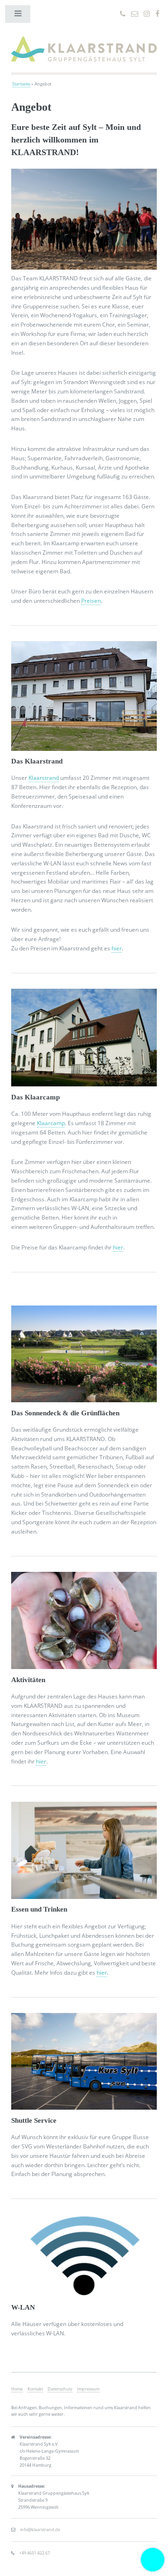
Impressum (88, 2389)
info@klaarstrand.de (40, 2530)
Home (17, 2389)
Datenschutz (60, 2389)
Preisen (91, 601)
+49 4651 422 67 (35, 2553)
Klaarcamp (51, 1123)
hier (117, 948)
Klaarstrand (44, 778)
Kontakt (35, 2389)
